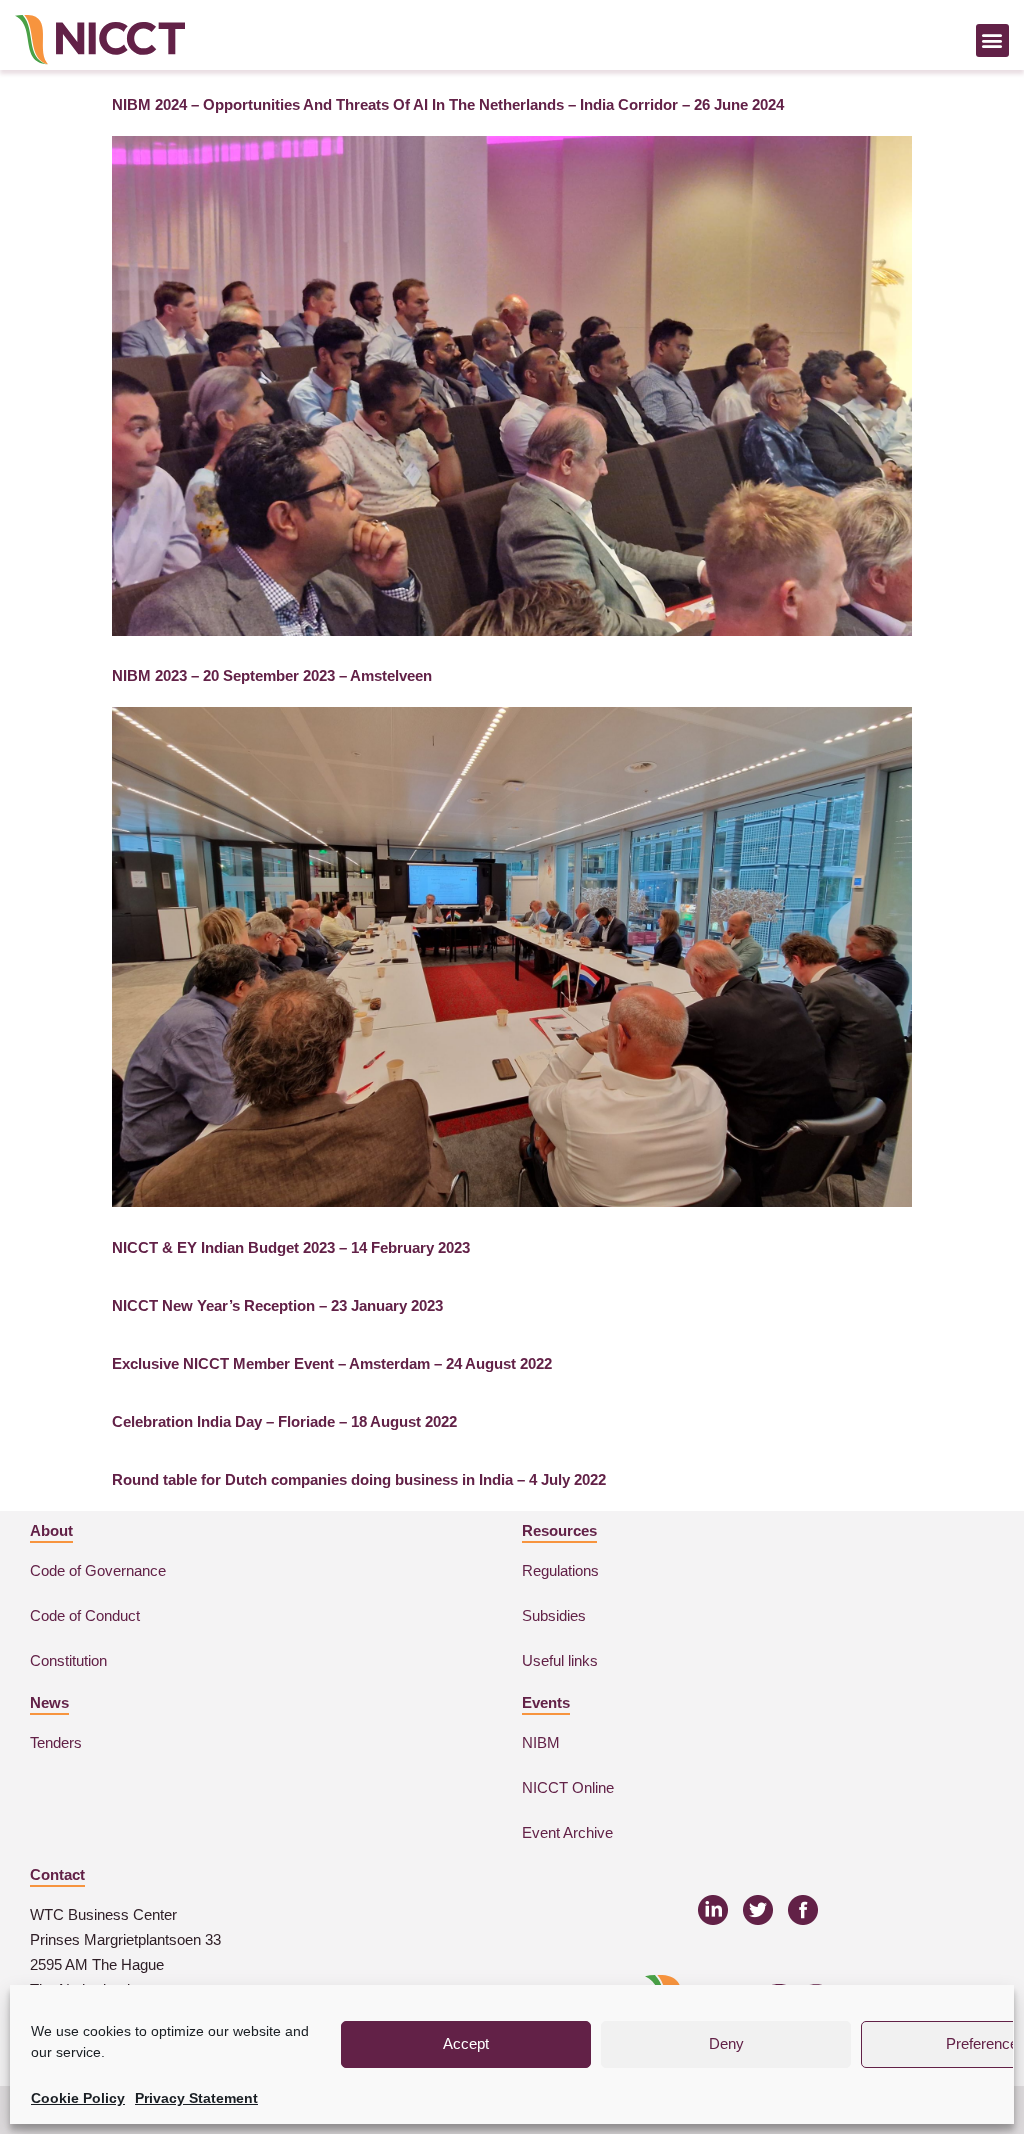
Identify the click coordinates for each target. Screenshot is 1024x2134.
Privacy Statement (196, 2098)
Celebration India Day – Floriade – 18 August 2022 (284, 1421)
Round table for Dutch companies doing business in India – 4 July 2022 (359, 1479)
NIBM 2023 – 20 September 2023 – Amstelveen (272, 675)
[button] (992, 40)
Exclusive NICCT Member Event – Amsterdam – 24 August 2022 (332, 1363)
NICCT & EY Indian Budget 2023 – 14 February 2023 (291, 1247)
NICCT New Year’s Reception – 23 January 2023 (277, 1305)
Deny (726, 2043)
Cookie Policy (78, 2098)
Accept (466, 2043)
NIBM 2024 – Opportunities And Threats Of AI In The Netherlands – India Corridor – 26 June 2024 (448, 104)
